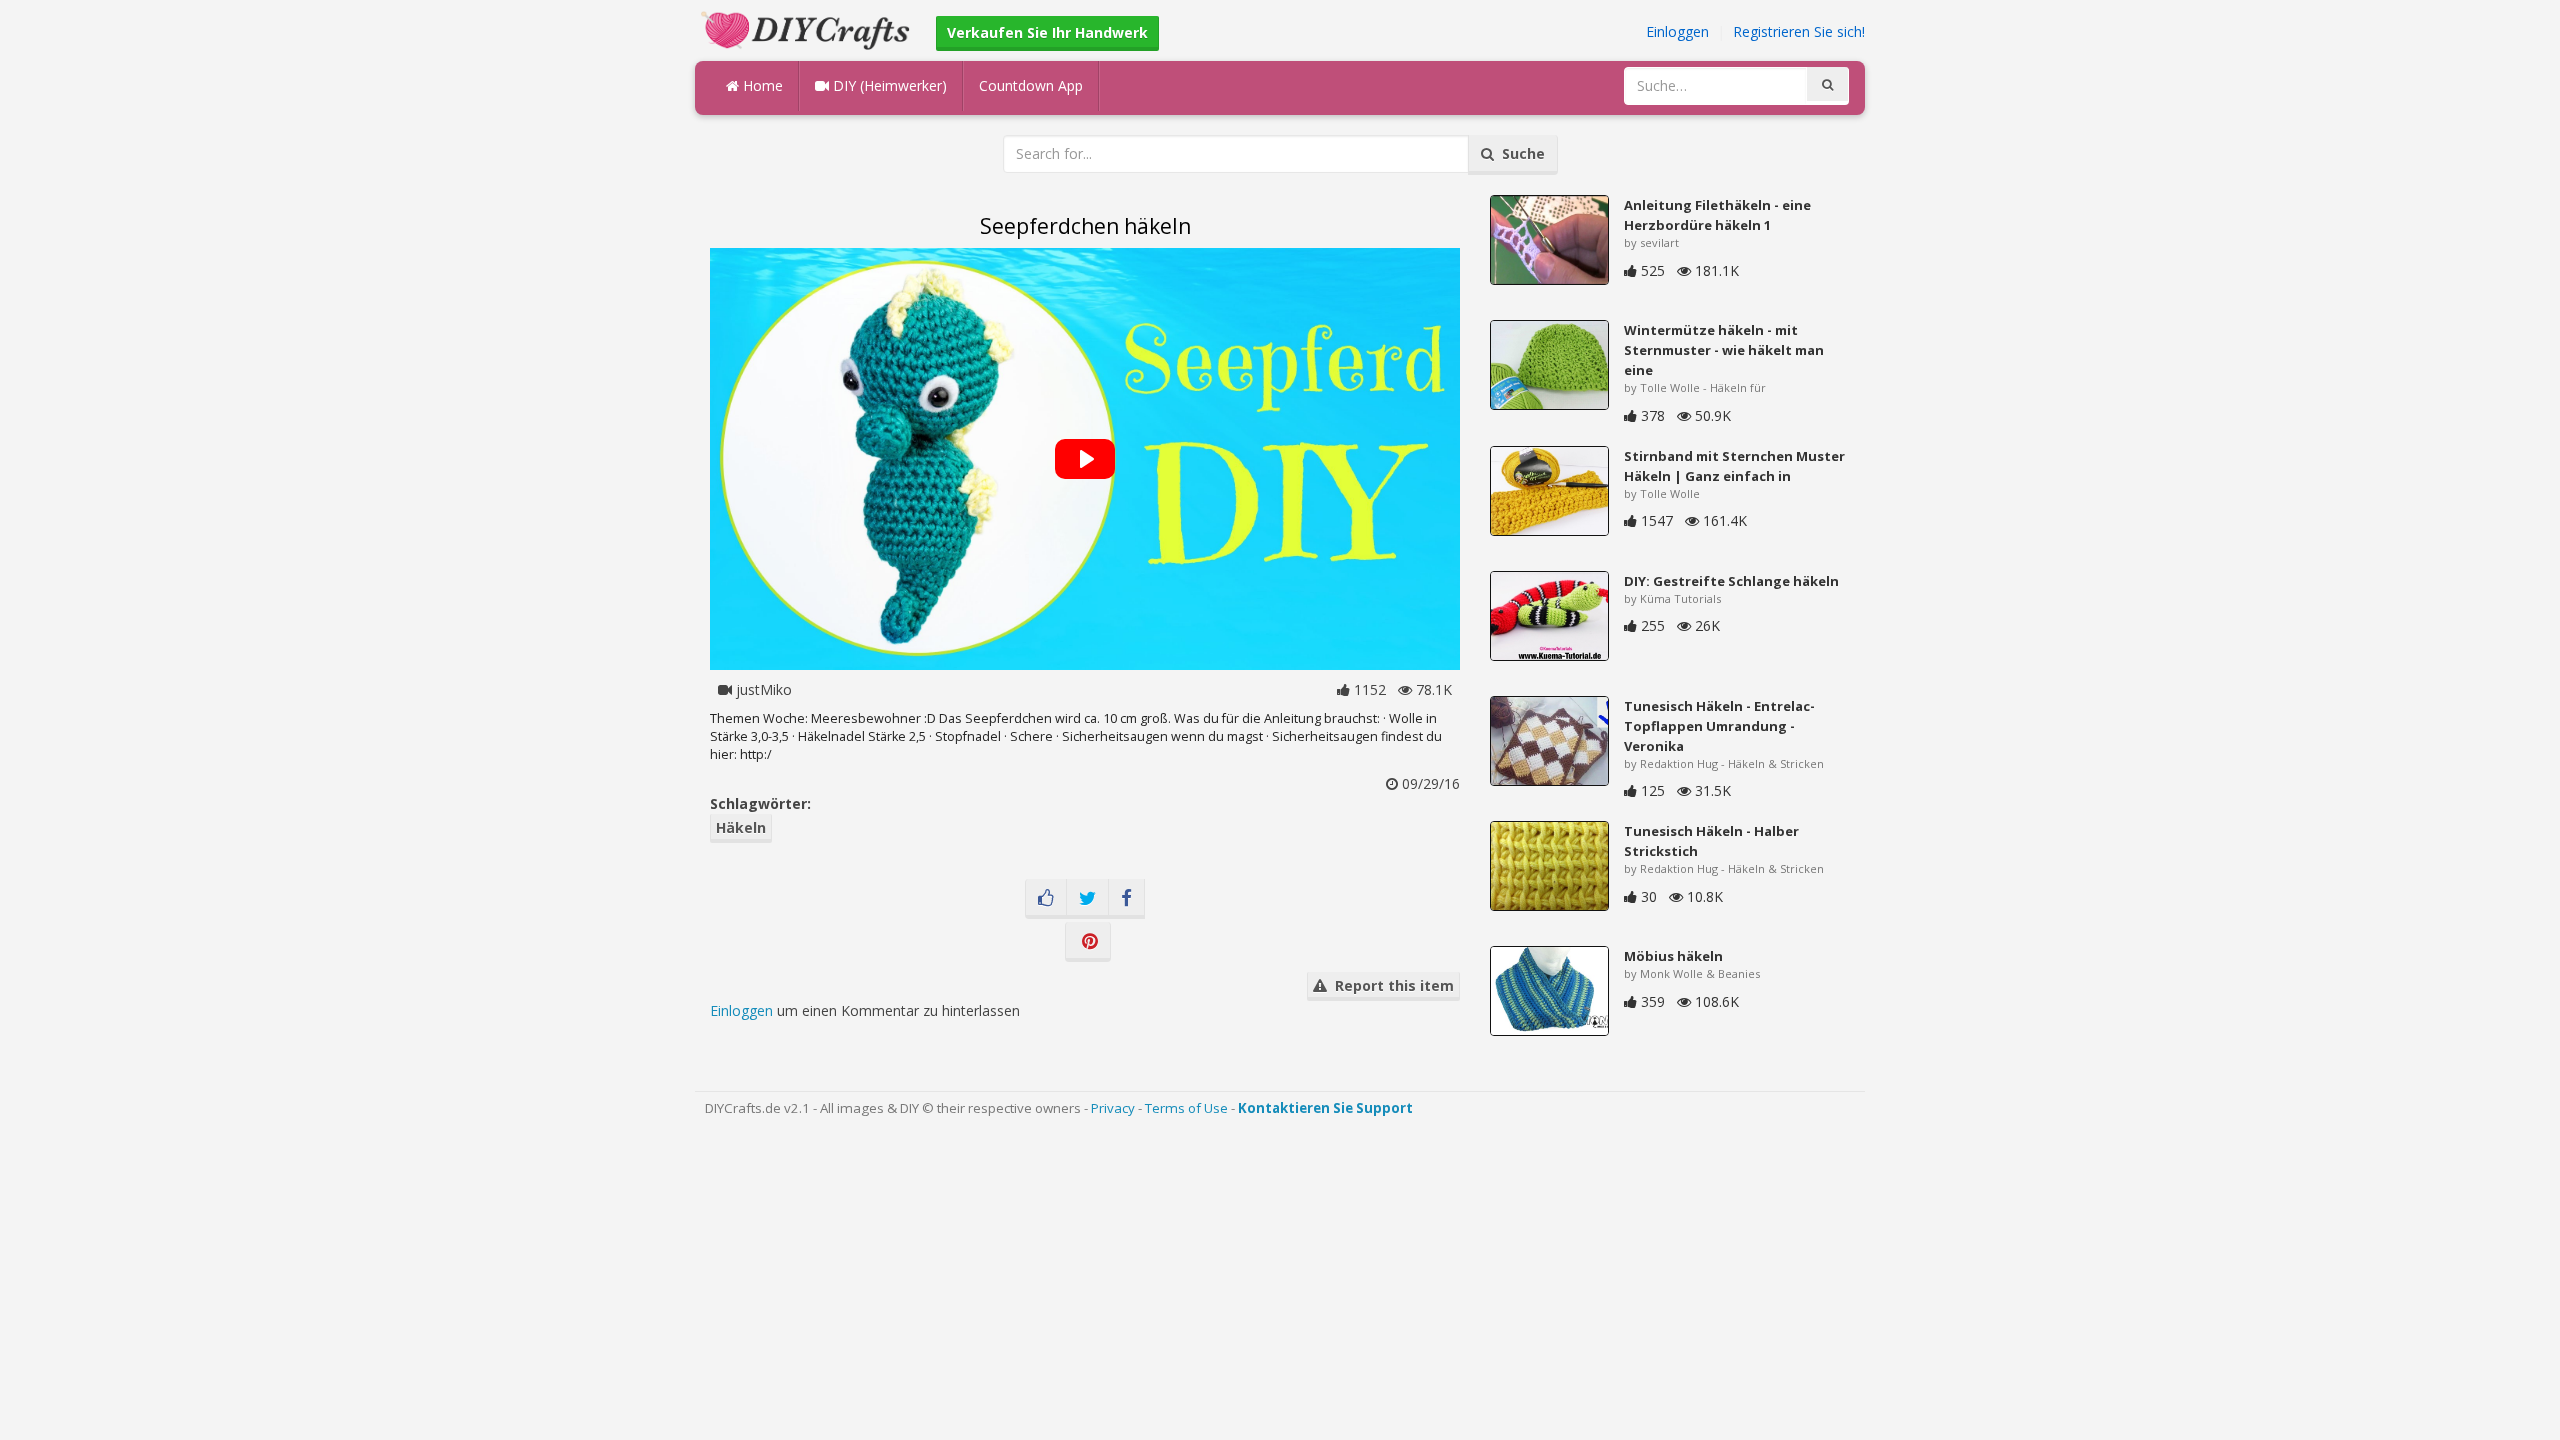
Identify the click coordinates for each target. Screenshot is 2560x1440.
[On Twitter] (1087, 899)
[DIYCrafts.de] (808, 28)
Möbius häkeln (1673, 956)
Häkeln (741, 827)
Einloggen (1677, 31)
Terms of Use (1186, 1108)
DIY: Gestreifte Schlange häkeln (1731, 581)
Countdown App (1031, 85)
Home (761, 85)
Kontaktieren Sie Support (1325, 1108)
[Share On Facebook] (1126, 899)
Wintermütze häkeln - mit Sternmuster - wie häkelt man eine (1724, 350)
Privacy (1113, 1108)
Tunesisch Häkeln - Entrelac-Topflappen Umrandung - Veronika (1719, 726)
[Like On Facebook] (1046, 899)
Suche (1519, 153)
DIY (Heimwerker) (888, 85)
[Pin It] (1088, 942)
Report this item (1390, 985)
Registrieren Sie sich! (1799, 31)
